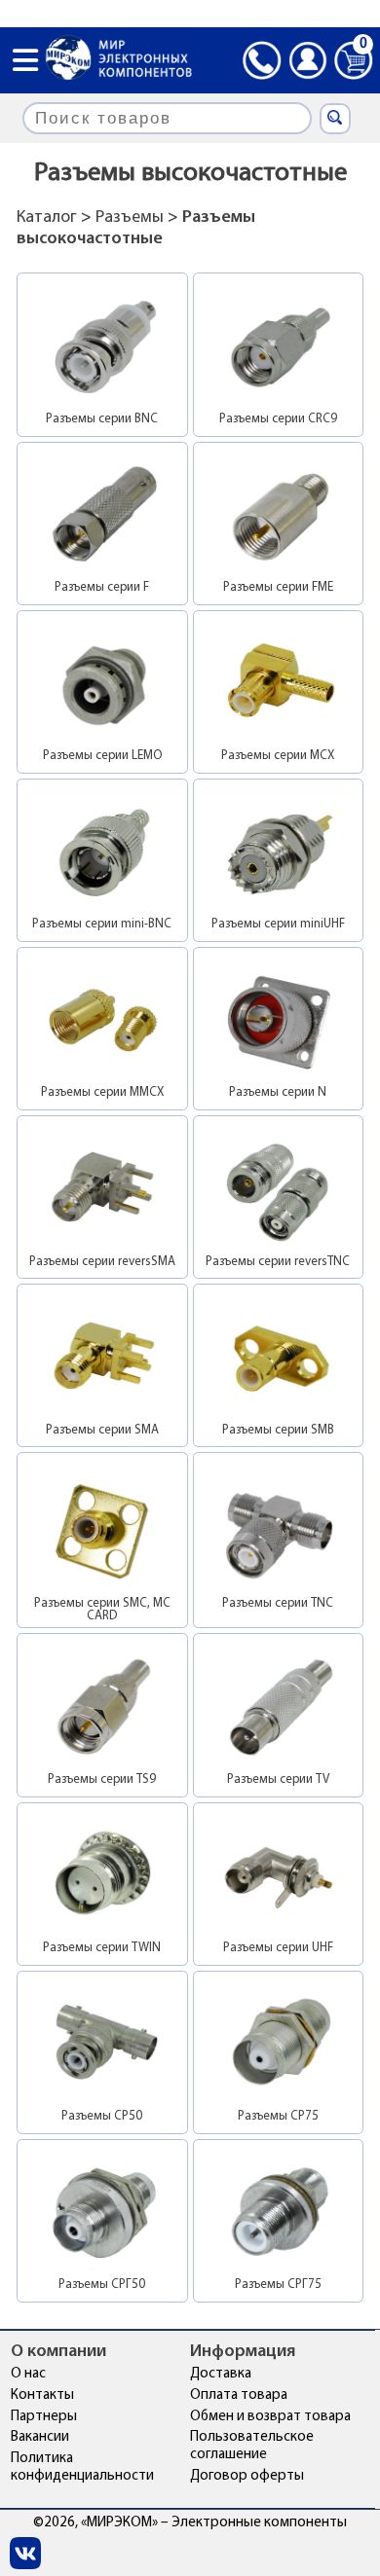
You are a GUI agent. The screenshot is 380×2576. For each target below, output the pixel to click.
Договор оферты (247, 2476)
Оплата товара (239, 2395)
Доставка (221, 2374)
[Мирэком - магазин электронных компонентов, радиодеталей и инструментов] (119, 60)
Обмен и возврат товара (270, 2417)
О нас (28, 2374)
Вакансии (40, 2437)
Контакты (42, 2395)
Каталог (47, 218)
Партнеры (44, 2417)
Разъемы (130, 218)
